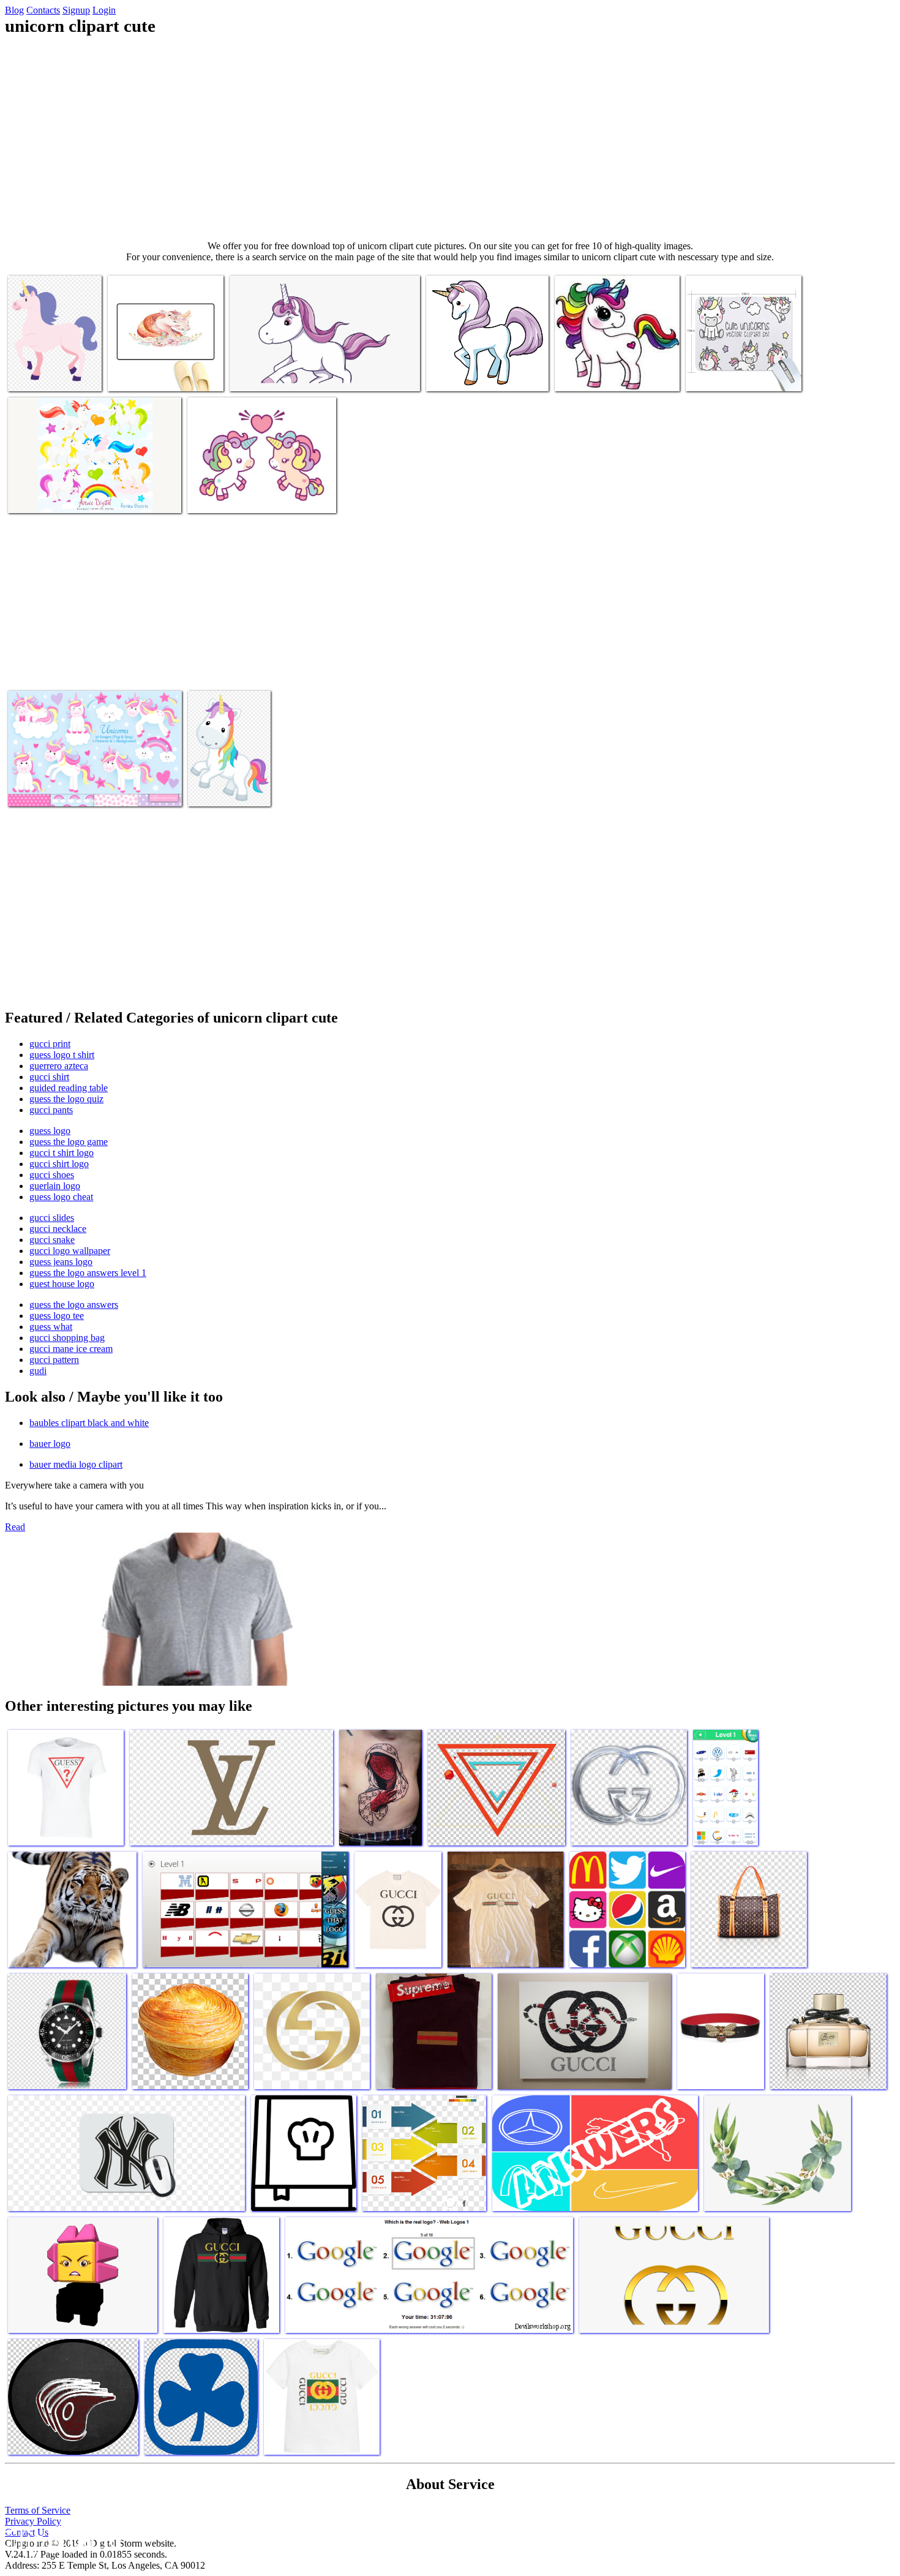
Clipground (61, 2539)
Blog (14, 10)
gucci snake (52, 1240)
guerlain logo (55, 1186)
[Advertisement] (450, 138)
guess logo (50, 1131)
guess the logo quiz (66, 1099)
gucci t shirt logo (62, 1153)
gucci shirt (49, 1077)
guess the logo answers (74, 1305)
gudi (38, 1371)
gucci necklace (58, 1229)
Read (15, 1527)
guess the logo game (69, 1142)
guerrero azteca (59, 1066)
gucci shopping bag (67, 1338)
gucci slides (52, 1218)
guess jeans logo (61, 1262)
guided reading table (69, 1088)
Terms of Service (38, 2510)
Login (104, 10)
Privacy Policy (33, 2521)
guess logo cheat (61, 1197)
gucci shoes (52, 1175)
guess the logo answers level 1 (88, 1273)
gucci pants (51, 1110)
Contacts (43, 10)
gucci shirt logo (59, 1164)
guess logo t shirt (62, 1055)
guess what (51, 1327)
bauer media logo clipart (76, 1464)
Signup (76, 10)
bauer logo (50, 1444)
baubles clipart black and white (89, 1423)
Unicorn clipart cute (46, 374)
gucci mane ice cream (71, 1349)
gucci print (50, 1044)
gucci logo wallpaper (70, 1251)
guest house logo (62, 1284)
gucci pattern (54, 1360)
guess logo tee (57, 1316)
